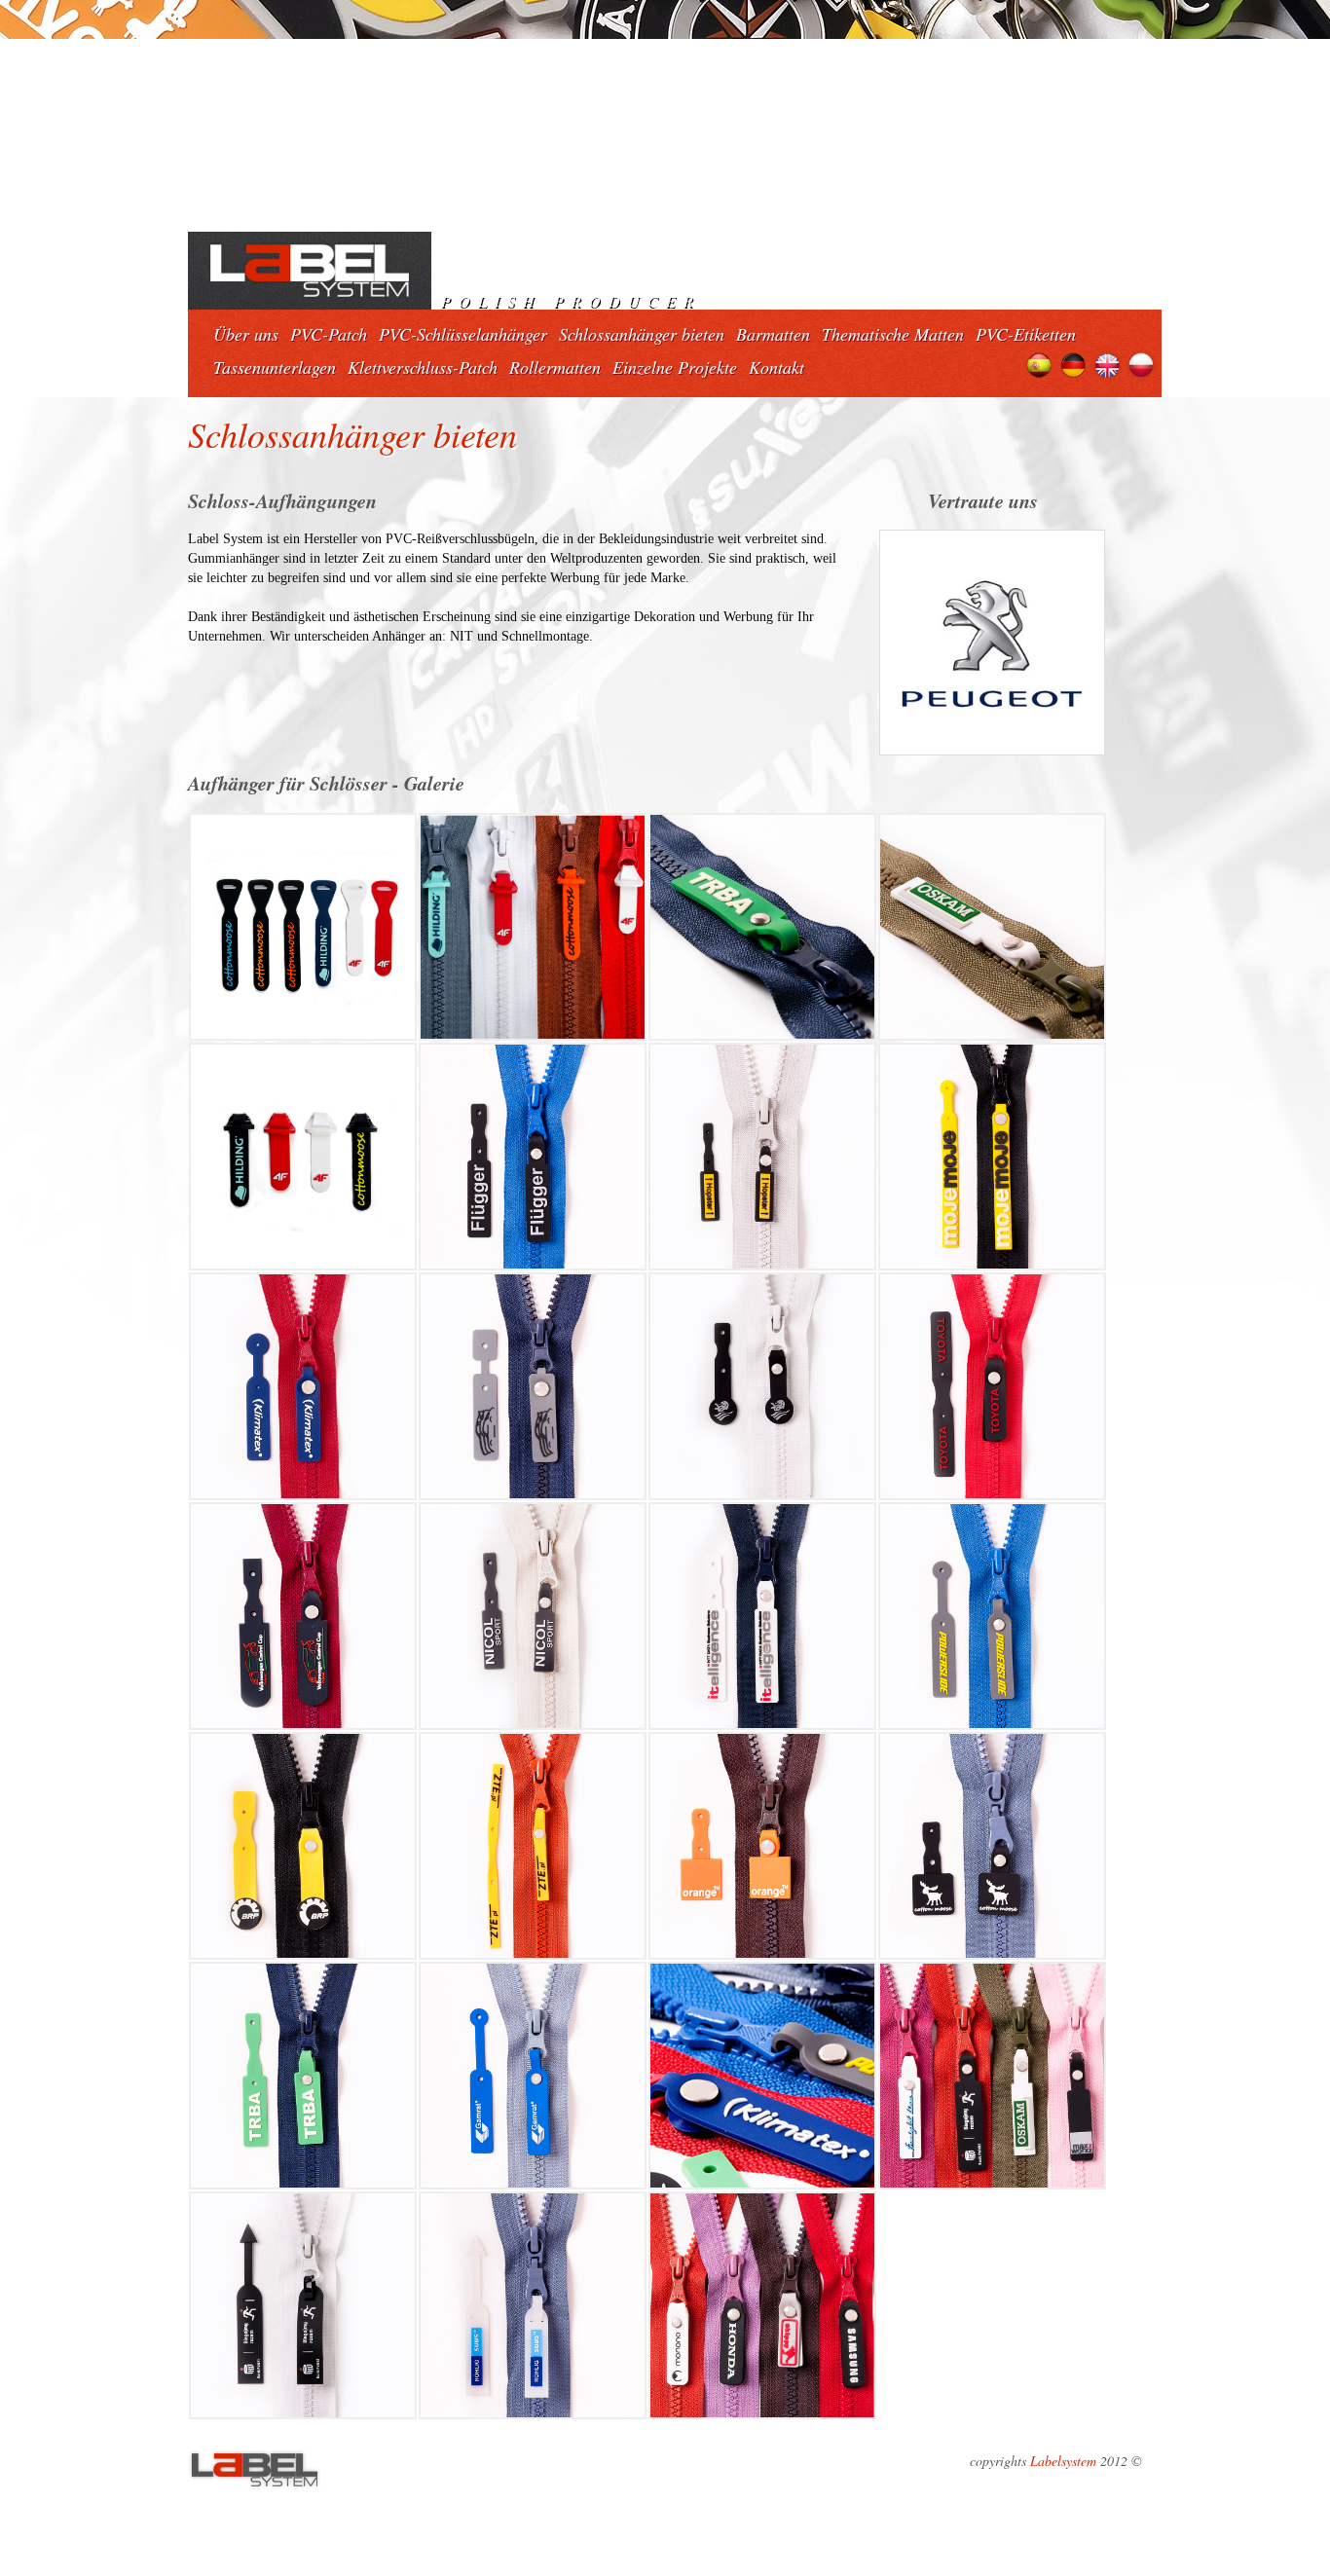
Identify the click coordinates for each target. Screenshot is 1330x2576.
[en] (1108, 363)
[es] (1039, 363)
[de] (1073, 363)
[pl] (1142, 363)
